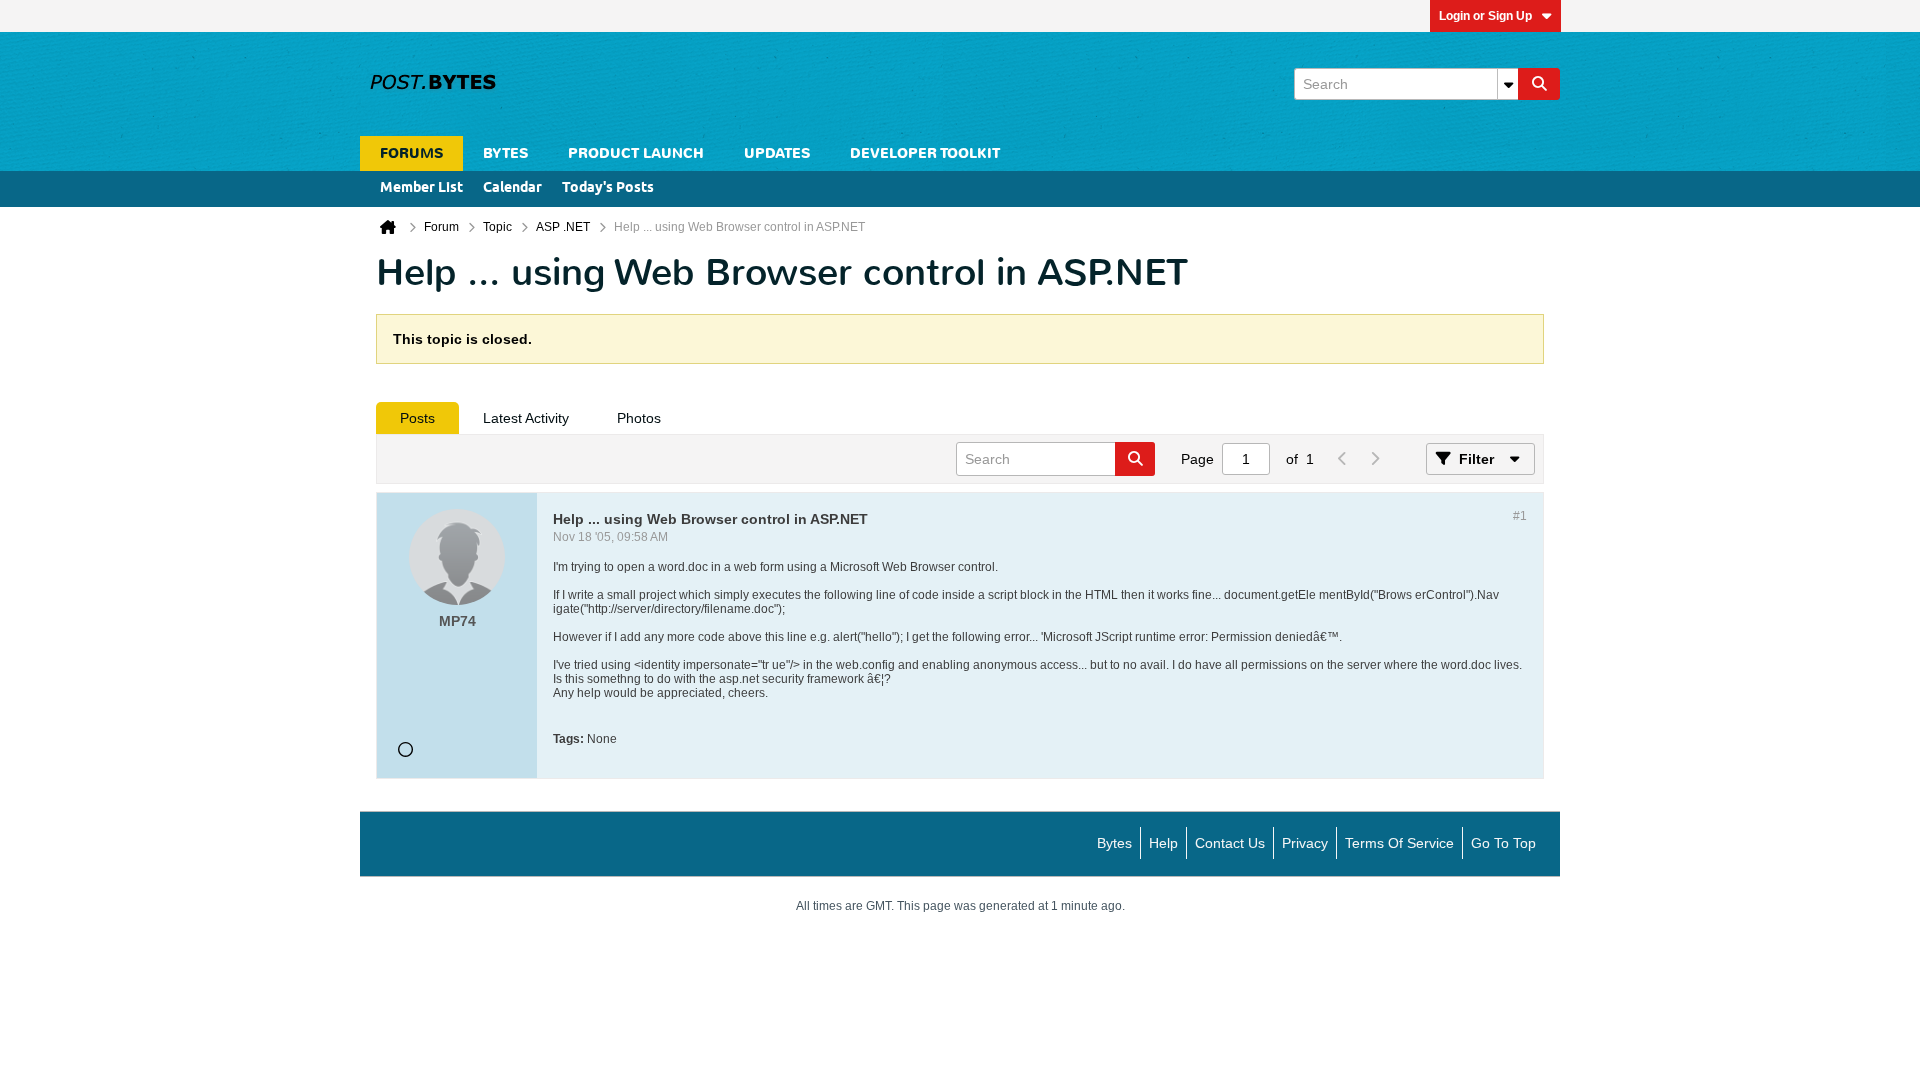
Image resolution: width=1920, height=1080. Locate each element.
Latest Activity (526, 418)
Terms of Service (1399, 843)
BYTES (505, 153)
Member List (421, 188)
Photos (639, 418)
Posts (417, 418)
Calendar (512, 188)
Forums (411, 153)
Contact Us (1230, 843)
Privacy (1305, 843)
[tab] (417, 418)
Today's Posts (608, 188)
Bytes (1114, 843)
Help (1163, 843)
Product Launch (636, 153)
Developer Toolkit (925, 153)
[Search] (1539, 84)
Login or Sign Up (1485, 16)
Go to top (1503, 843)
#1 (1520, 516)
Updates (777, 153)
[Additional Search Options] (1508, 84)
